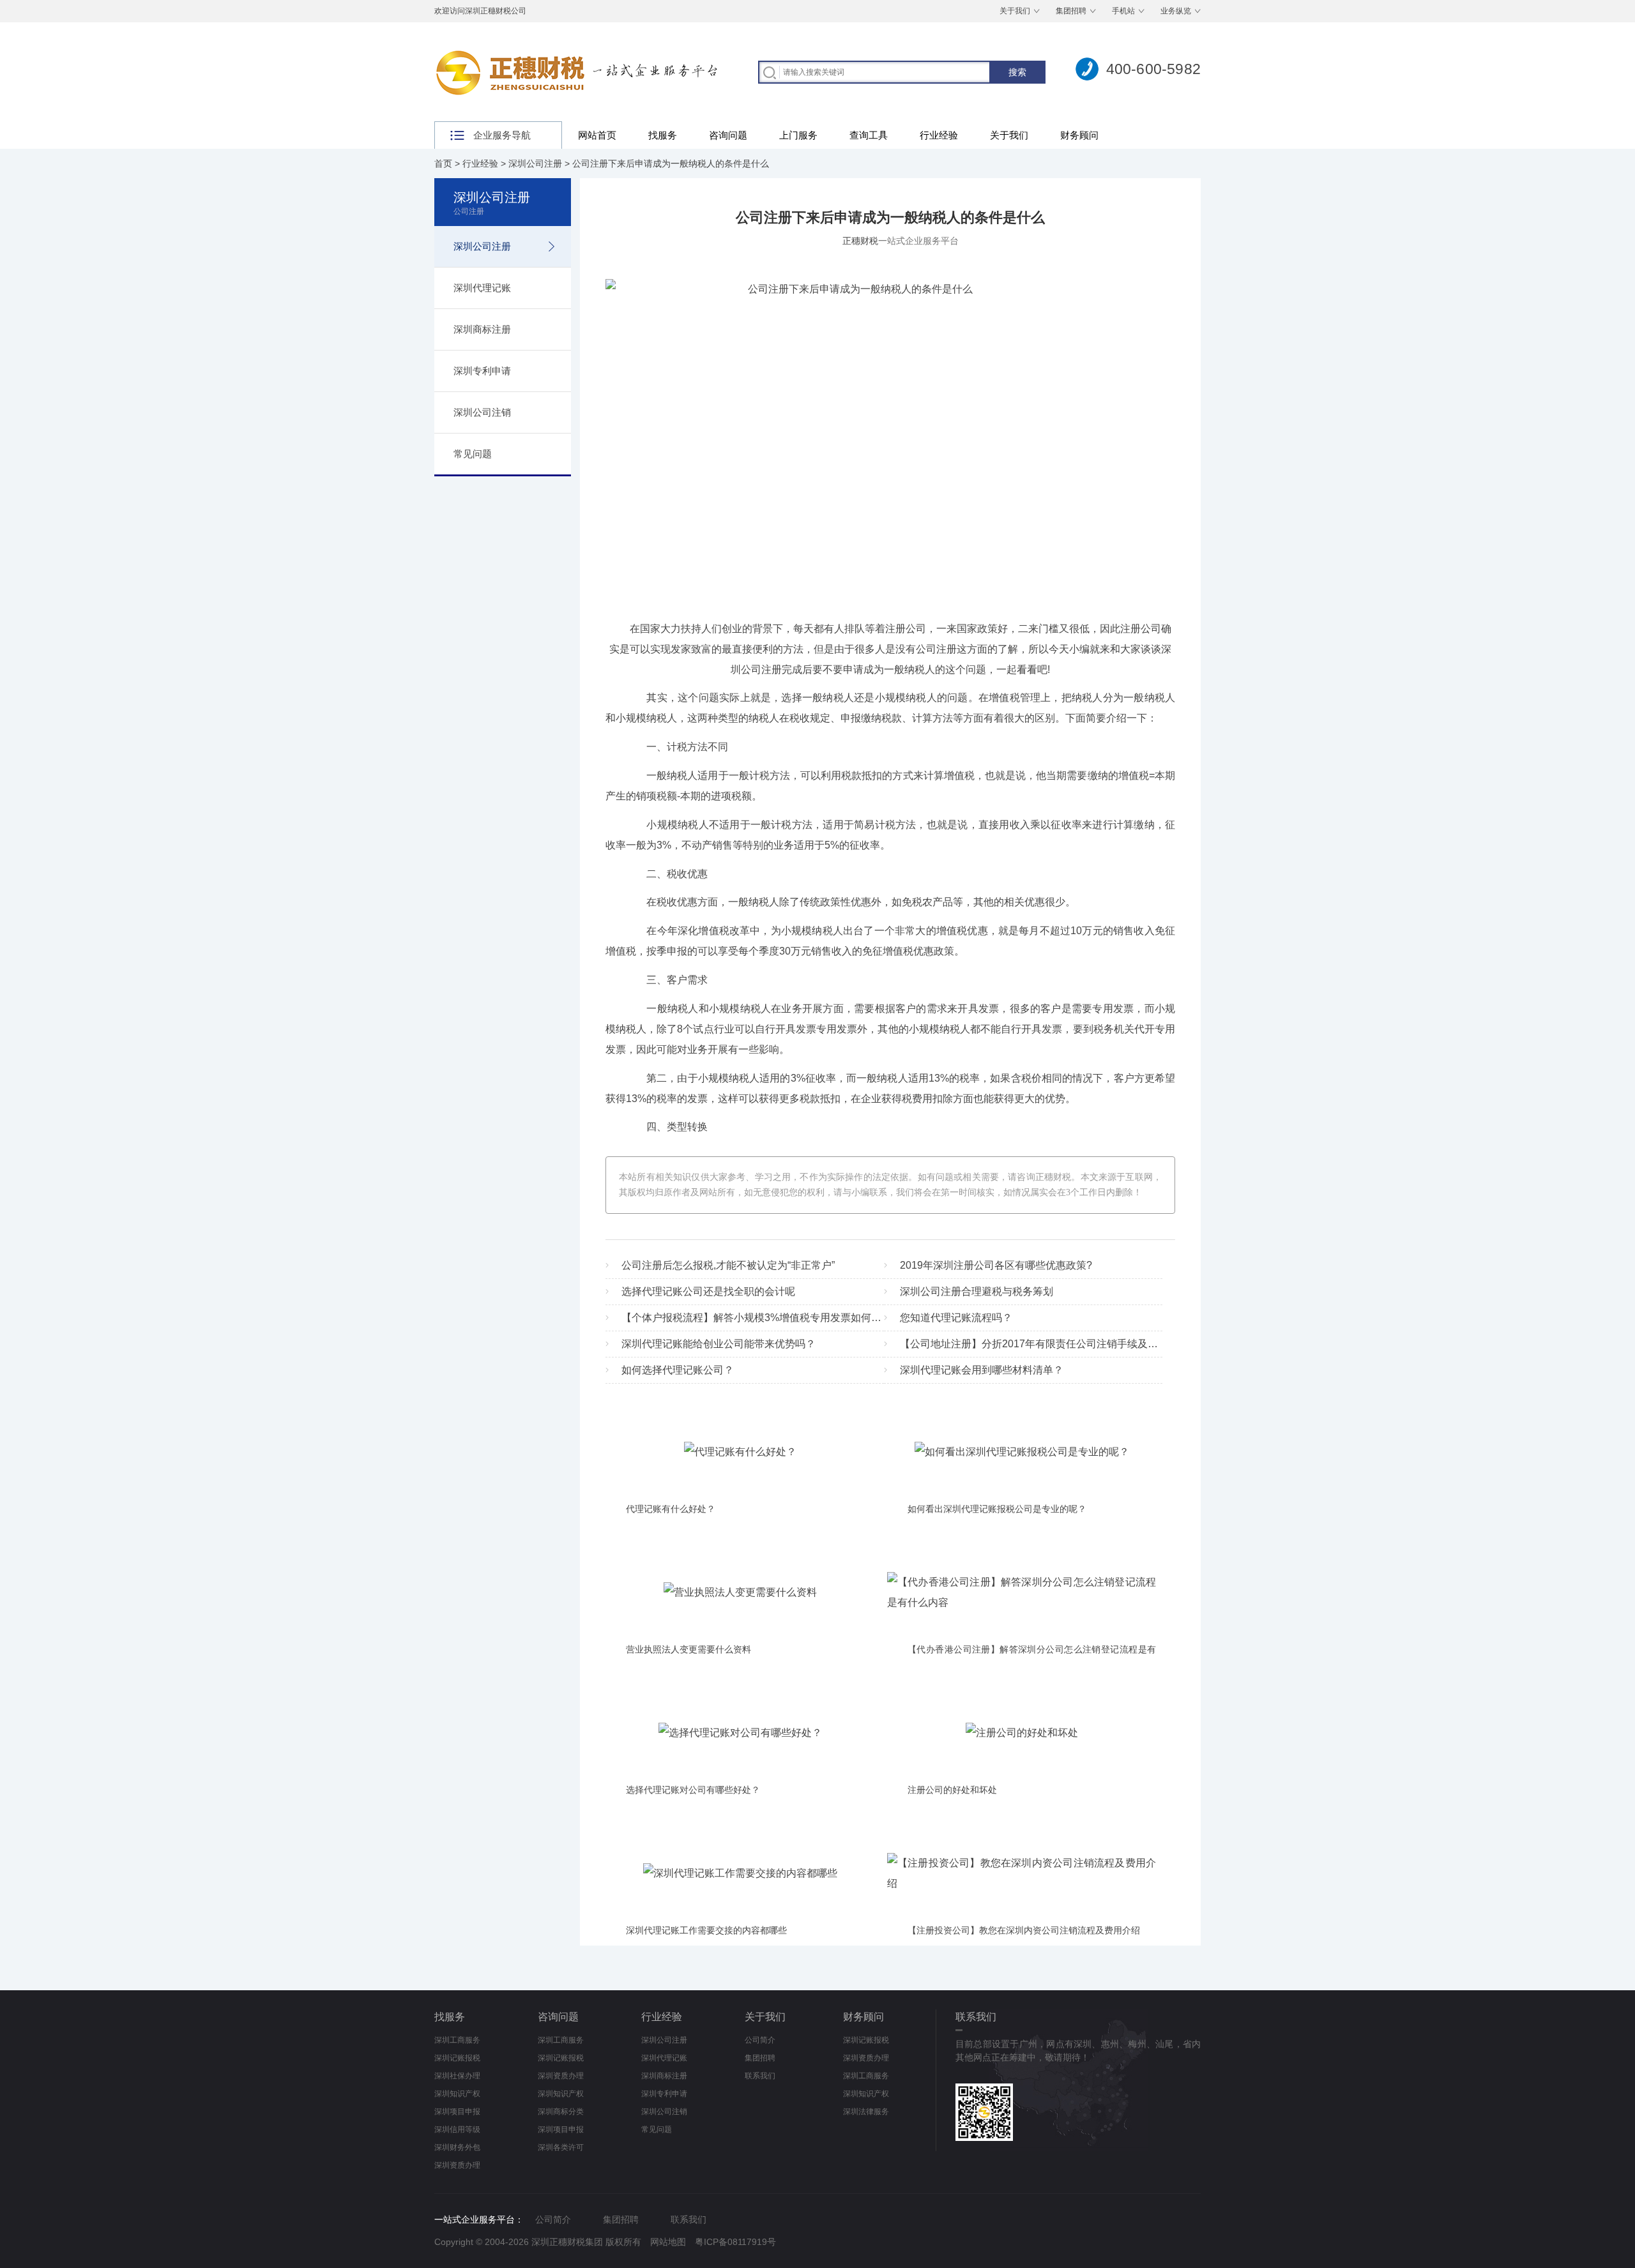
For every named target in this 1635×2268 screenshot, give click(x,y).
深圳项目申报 (457, 2112)
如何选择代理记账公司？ (678, 1370)
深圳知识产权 (457, 2094)
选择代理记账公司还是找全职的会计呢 (708, 1291)
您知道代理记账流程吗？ (956, 1318)
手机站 (1123, 11)
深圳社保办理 (457, 2076)
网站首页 (597, 135)
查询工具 (869, 135)
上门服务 (798, 135)
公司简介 (760, 2040)
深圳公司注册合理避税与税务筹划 (977, 1291)
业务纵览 (1176, 11)
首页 (443, 163)
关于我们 (1015, 11)
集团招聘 (1071, 11)
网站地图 (668, 2242)
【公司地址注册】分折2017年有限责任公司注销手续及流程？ (1039, 1344)
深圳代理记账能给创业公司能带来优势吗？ (719, 1344)
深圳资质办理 (457, 2165)
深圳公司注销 (482, 412)
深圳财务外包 (457, 2147)
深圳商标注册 (482, 329)
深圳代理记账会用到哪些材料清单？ (982, 1370)
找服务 (663, 135)
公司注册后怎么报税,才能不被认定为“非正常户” (728, 1265)
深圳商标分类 (561, 2112)
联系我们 (760, 2076)
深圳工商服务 (457, 2040)
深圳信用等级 (457, 2129)
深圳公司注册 (535, 163)
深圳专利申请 (482, 371)
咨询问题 (728, 135)
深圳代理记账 (482, 288)
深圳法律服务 (866, 2112)
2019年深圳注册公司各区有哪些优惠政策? (996, 1265)
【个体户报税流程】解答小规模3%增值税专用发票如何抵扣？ (762, 1318)
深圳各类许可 (561, 2147)
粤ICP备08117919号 (735, 2242)
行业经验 (939, 135)
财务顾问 (1079, 135)
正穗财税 (860, 241)
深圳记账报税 (457, 2058)
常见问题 (473, 454)
